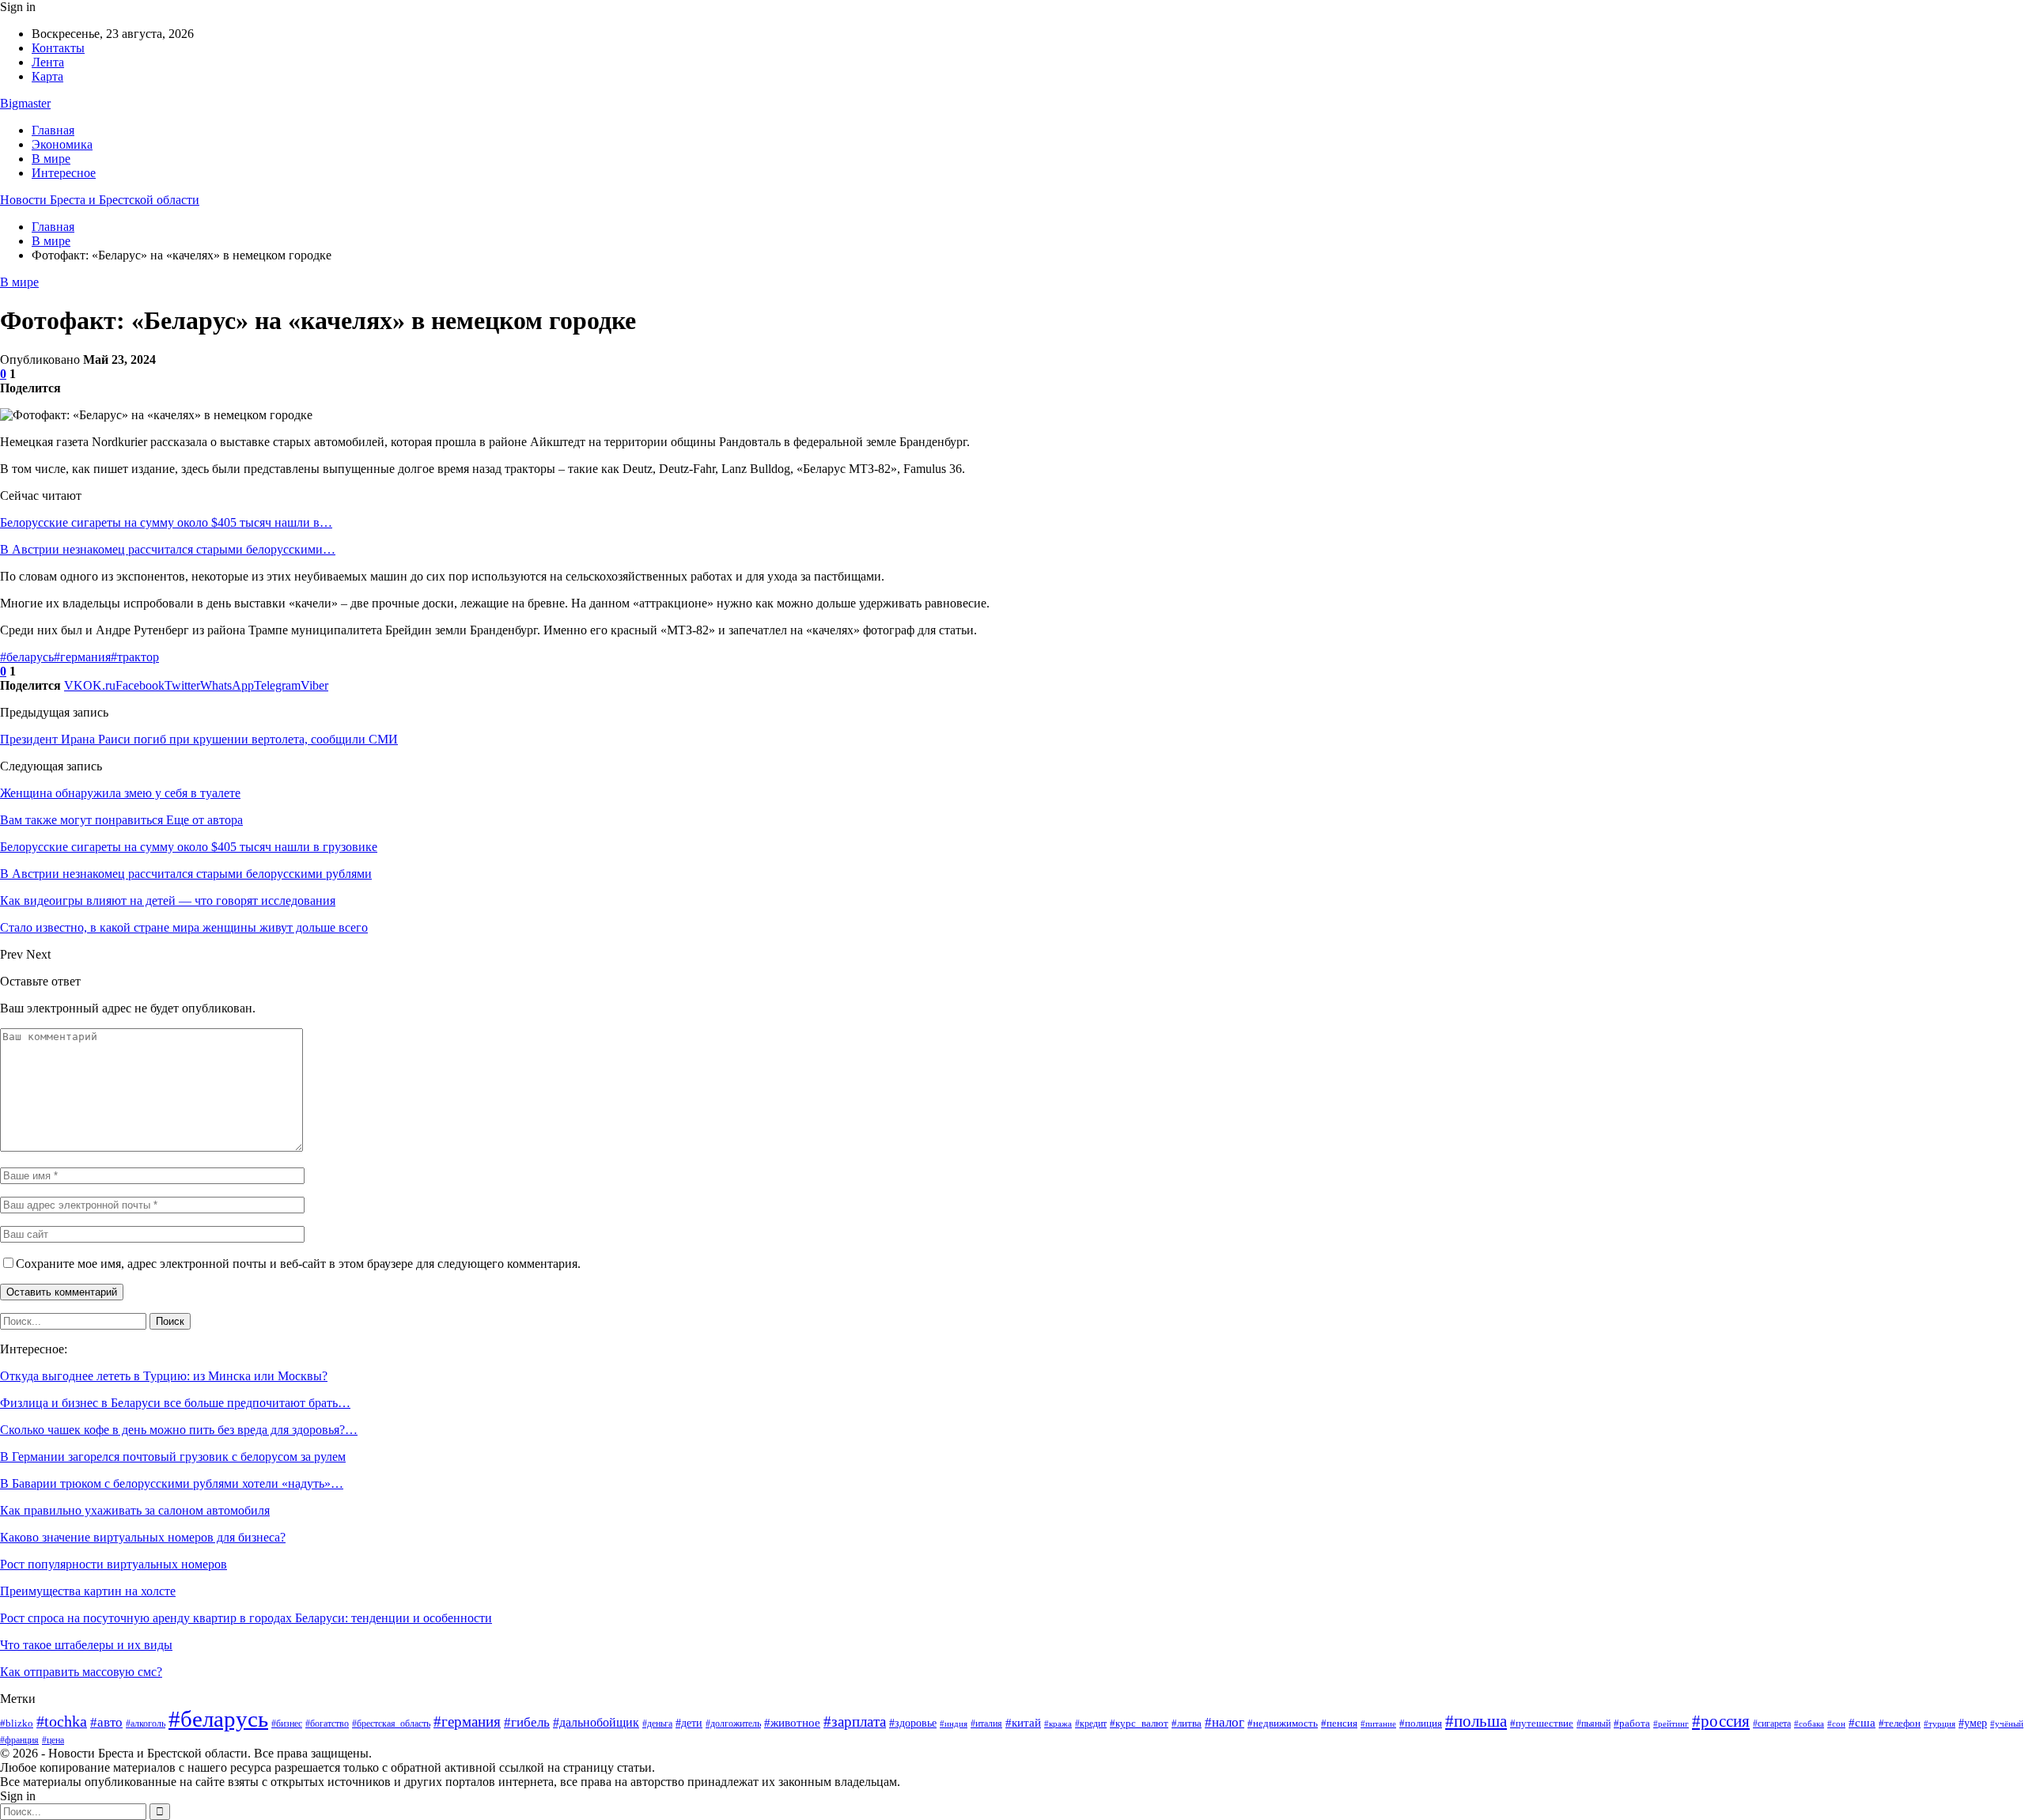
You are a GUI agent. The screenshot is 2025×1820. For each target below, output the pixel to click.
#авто (106, 1722)
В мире (51, 159)
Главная (53, 130)
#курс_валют (1139, 1723)
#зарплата (855, 1722)
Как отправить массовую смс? (81, 1672)
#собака (1809, 1724)
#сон (1836, 1724)
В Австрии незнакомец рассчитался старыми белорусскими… (168, 549)
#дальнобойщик (596, 1722)
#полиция (1421, 1723)
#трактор (135, 657)
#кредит (1091, 1724)
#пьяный (1594, 1724)
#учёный (2007, 1724)
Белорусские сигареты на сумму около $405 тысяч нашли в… (166, 522)
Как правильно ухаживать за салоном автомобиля (135, 1510)
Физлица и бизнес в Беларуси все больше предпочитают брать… (175, 1403)
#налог (1224, 1722)
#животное (792, 1722)
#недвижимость (1283, 1723)
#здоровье (913, 1723)
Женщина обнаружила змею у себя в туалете (120, 793)
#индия (954, 1724)
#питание (1378, 1724)
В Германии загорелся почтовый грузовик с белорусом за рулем (173, 1457)
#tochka (62, 1722)
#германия (82, 657)
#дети (689, 1723)
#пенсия (1339, 1723)
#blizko (17, 1723)
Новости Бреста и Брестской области (100, 200)
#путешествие (1542, 1723)
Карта (47, 76)
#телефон (1900, 1724)
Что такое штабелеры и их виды (86, 1645)
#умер (1973, 1723)
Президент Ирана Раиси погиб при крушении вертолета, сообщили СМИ (199, 739)
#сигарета (1772, 1724)
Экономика (62, 144)
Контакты (58, 48)
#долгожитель (733, 1724)
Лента (48, 62)
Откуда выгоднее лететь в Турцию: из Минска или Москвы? (164, 1376)
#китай (1023, 1723)
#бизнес (287, 1724)
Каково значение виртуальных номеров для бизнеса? (143, 1537)
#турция (1940, 1724)
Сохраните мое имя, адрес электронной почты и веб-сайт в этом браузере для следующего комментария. (298, 1264)
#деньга (657, 1724)
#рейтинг (1671, 1724)
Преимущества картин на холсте (88, 1591)
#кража (1058, 1724)
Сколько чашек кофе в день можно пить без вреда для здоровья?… (179, 1430)
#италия (986, 1724)
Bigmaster (25, 103)
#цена (53, 1740)
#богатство (327, 1724)
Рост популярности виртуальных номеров (114, 1564)
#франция (19, 1740)
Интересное (64, 173)
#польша (1476, 1721)
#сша (1862, 1723)
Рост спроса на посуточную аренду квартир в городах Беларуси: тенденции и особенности (246, 1618)
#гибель (527, 1722)
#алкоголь (146, 1724)
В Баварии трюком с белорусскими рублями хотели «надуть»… (172, 1483)
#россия (1721, 1721)
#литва (1187, 1723)
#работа (1632, 1723)
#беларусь (27, 657)
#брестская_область (391, 1724)
